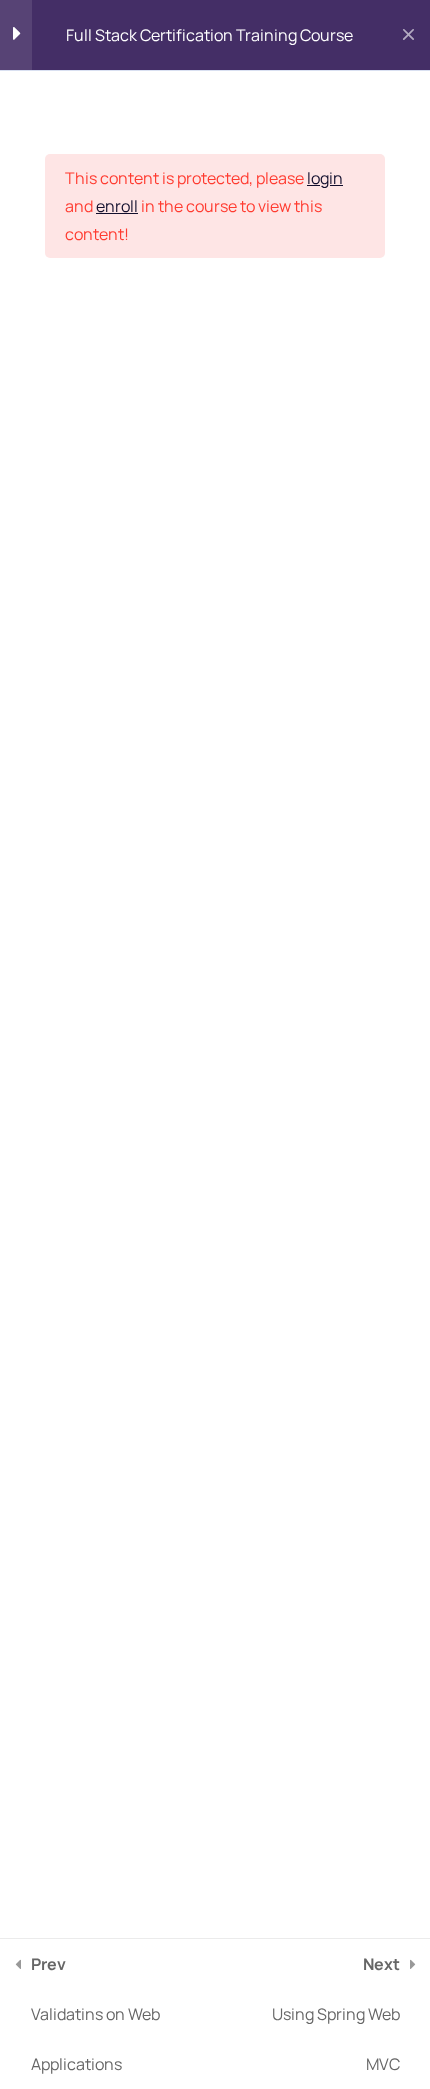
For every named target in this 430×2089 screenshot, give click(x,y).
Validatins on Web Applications (95, 2014)
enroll (117, 206)
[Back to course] (408, 35)
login (325, 178)
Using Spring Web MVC (336, 2014)
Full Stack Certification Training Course (209, 35)
